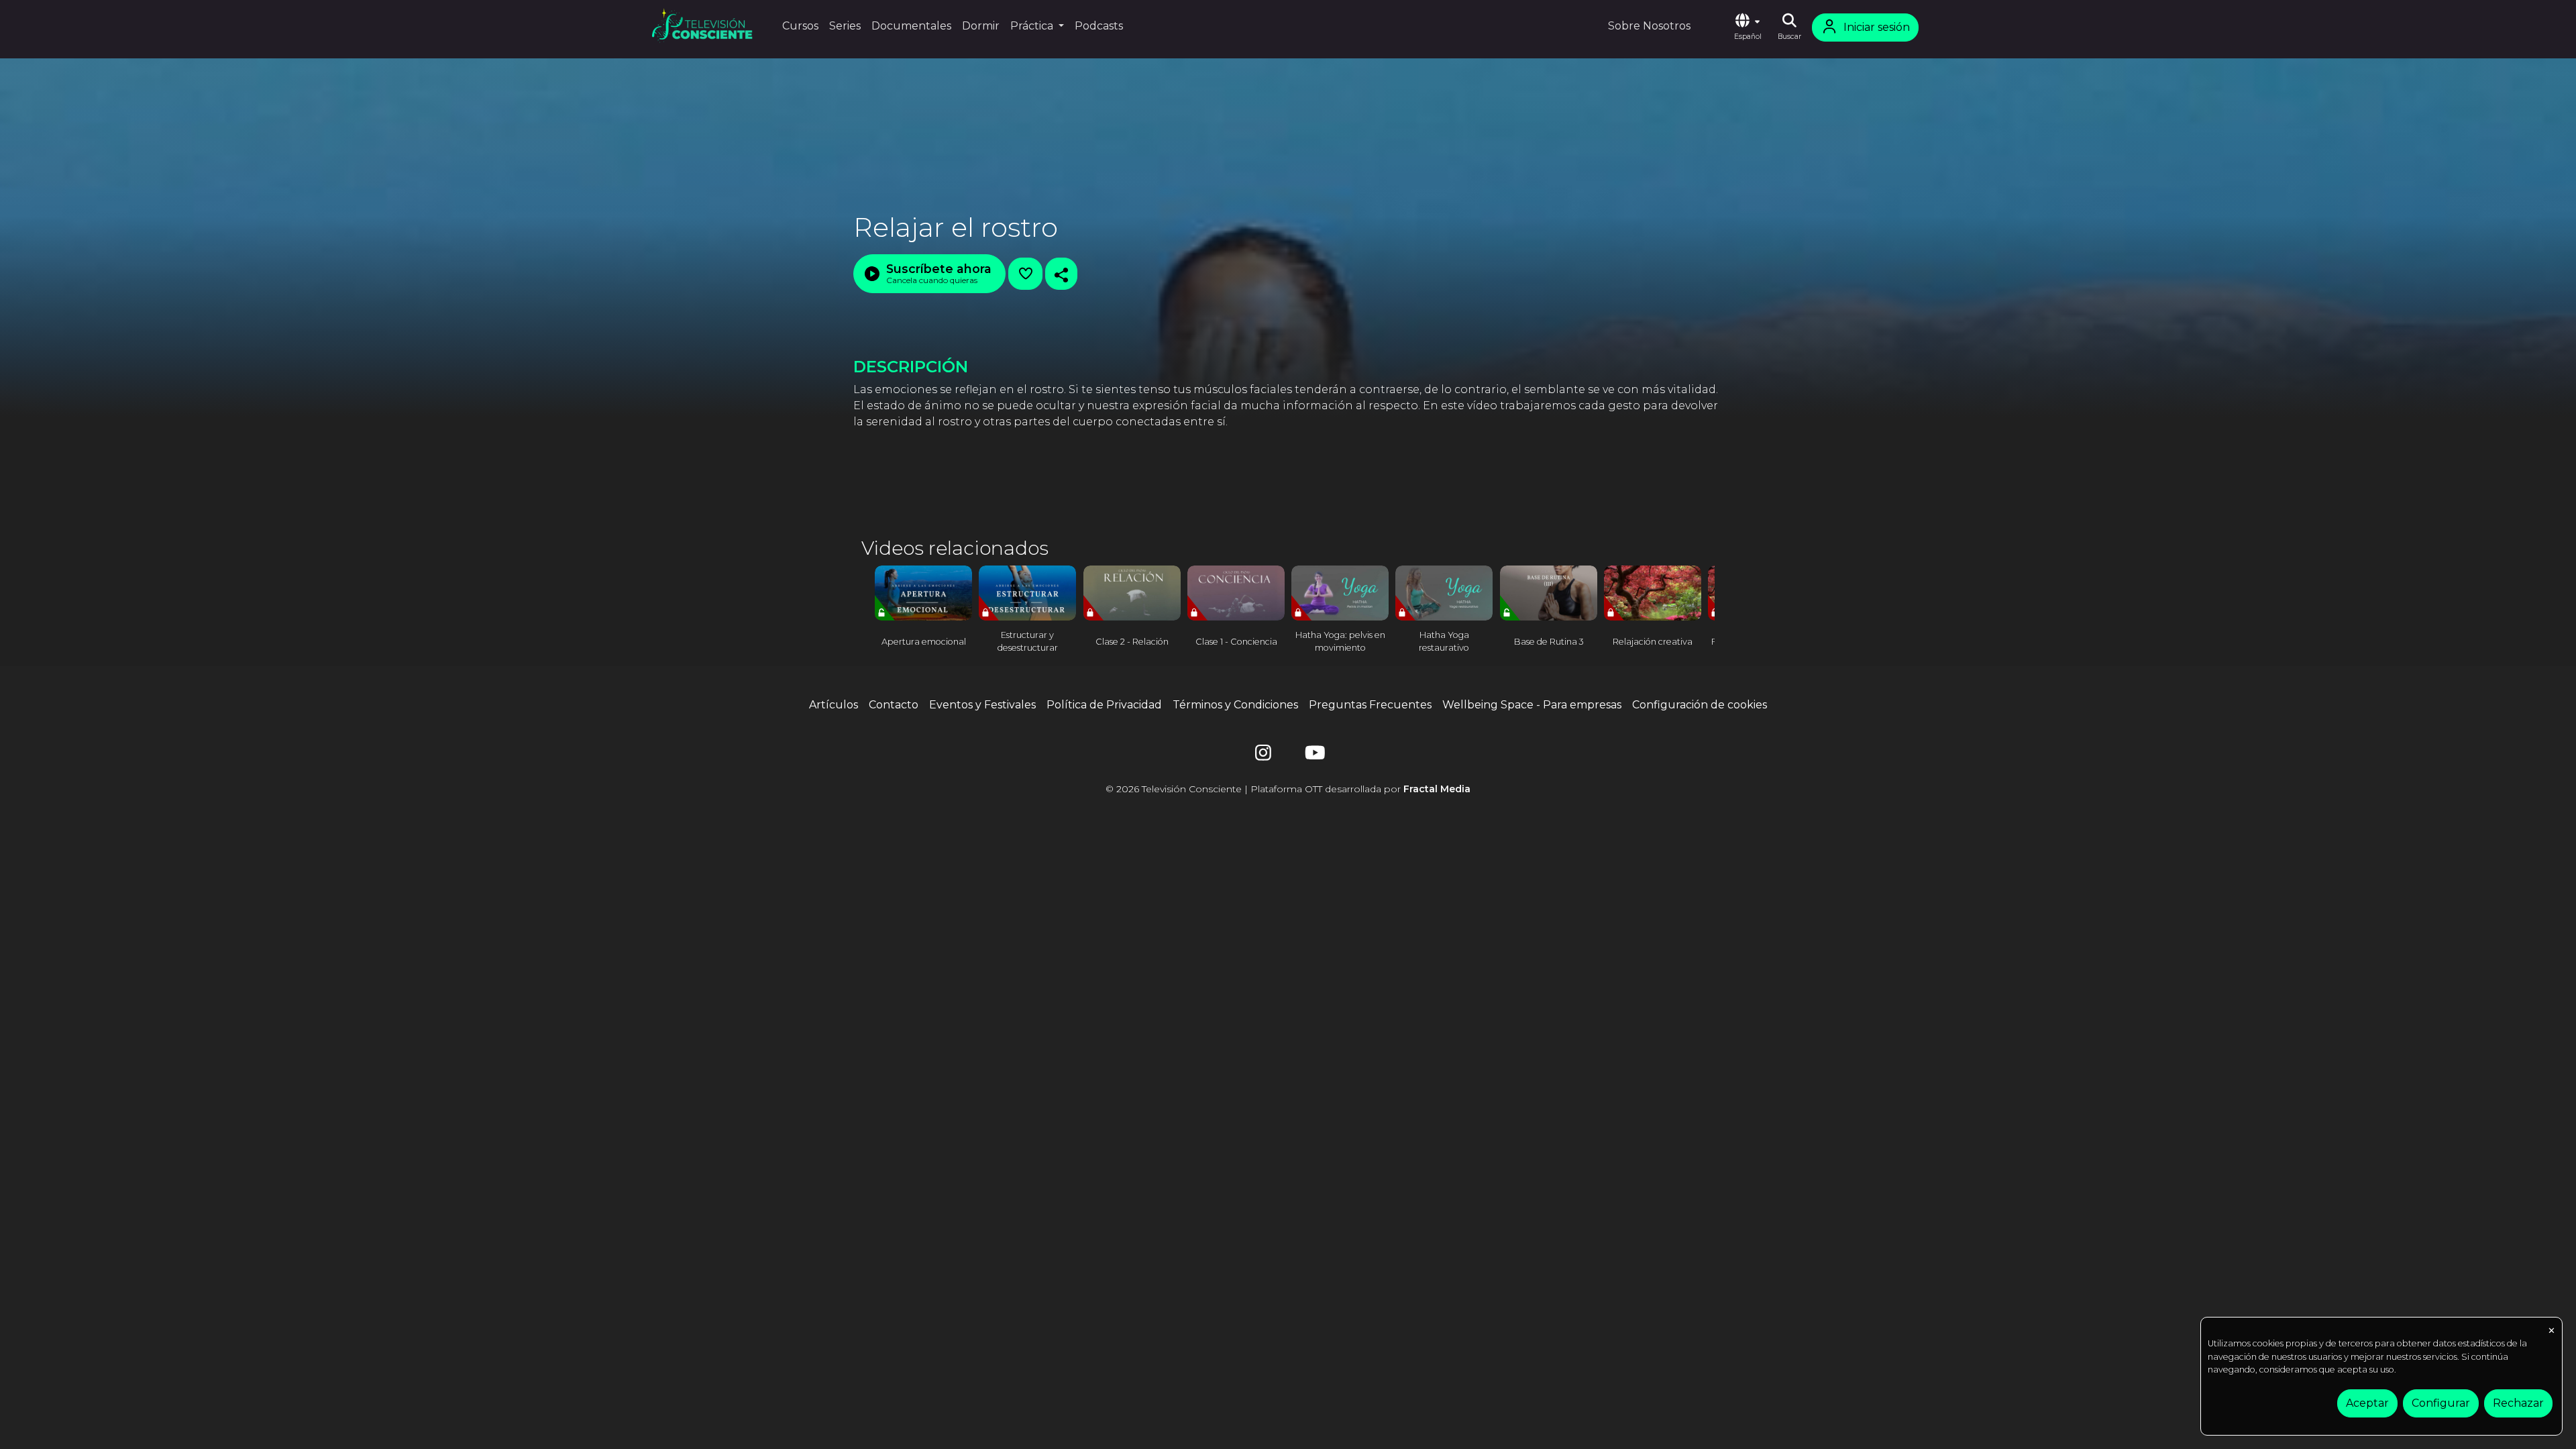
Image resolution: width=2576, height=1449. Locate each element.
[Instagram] (1263, 756)
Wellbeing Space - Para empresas (1532, 705)
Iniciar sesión (1877, 27)
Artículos (834, 705)
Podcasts (1099, 26)
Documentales (911, 26)
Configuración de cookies (1700, 705)
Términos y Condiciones (1235, 705)
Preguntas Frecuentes (1370, 705)
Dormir (981, 26)
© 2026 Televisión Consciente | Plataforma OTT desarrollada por (1288, 789)
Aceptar (2367, 1403)
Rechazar (2518, 1403)
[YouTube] (1313, 756)
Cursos (800, 26)
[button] (1748, 28)
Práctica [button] (1033, 26)
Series (845, 26)
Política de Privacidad (1104, 705)
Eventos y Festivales (982, 705)
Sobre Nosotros (1649, 26)
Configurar (2441, 1403)
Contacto (894, 705)
